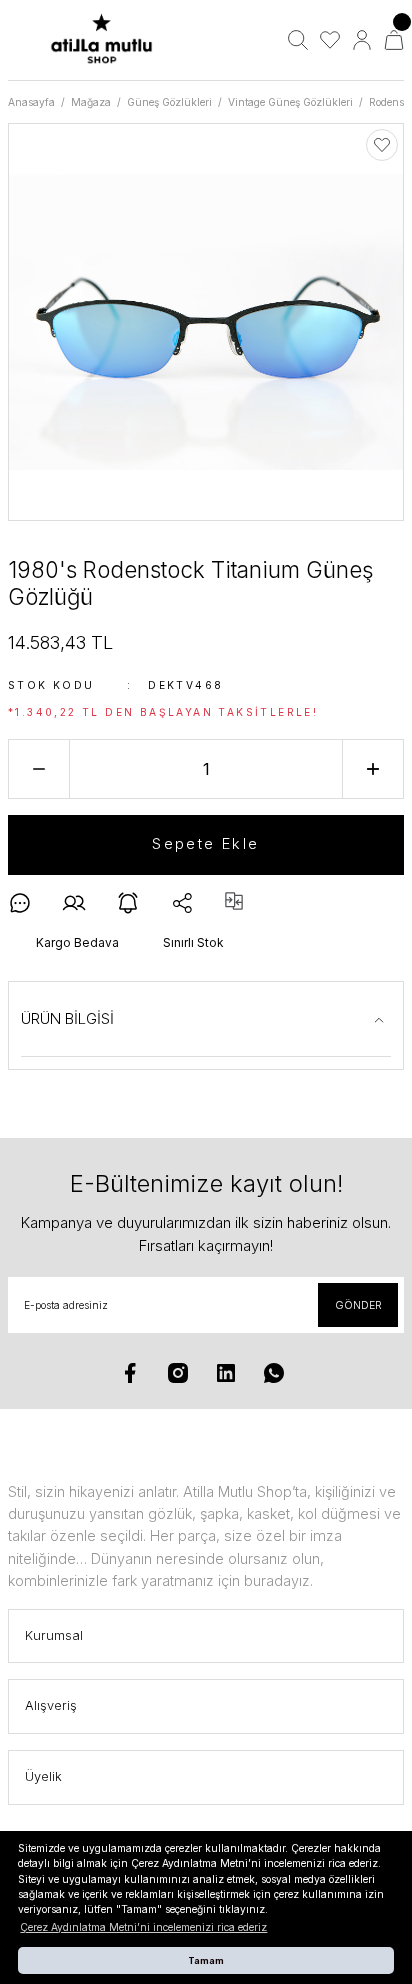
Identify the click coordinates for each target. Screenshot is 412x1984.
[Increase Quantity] (373, 769)
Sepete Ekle (205, 843)
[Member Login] (362, 40)
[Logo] (101, 40)
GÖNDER (358, 1305)
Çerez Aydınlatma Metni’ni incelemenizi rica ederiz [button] (143, 1927)
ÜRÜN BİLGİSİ (67, 1018)
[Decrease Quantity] (39, 769)
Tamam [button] (206, 1960)
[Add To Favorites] (382, 145)
